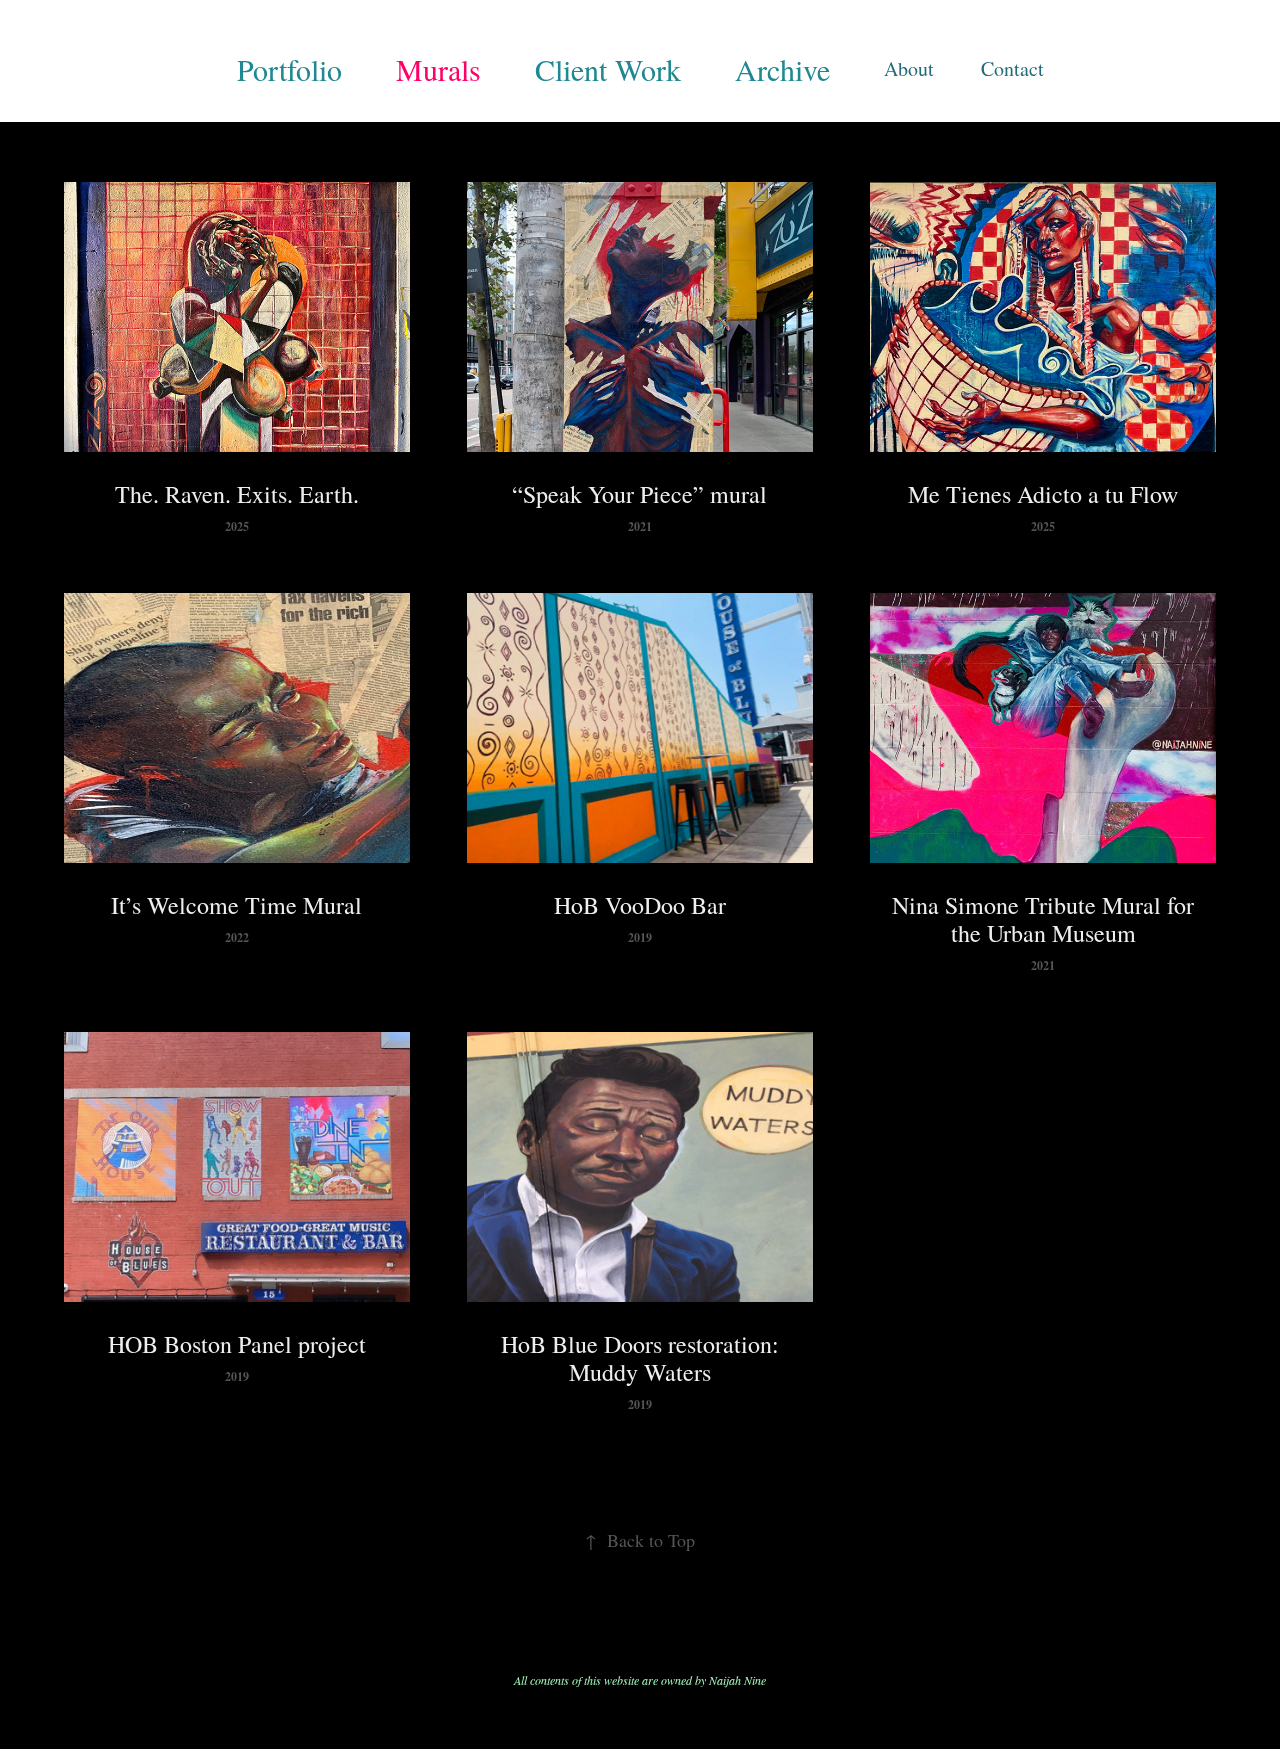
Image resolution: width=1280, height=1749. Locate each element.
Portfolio (289, 69)
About (909, 68)
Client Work (608, 69)
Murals (438, 69)
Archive (782, 69)
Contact (1012, 68)
